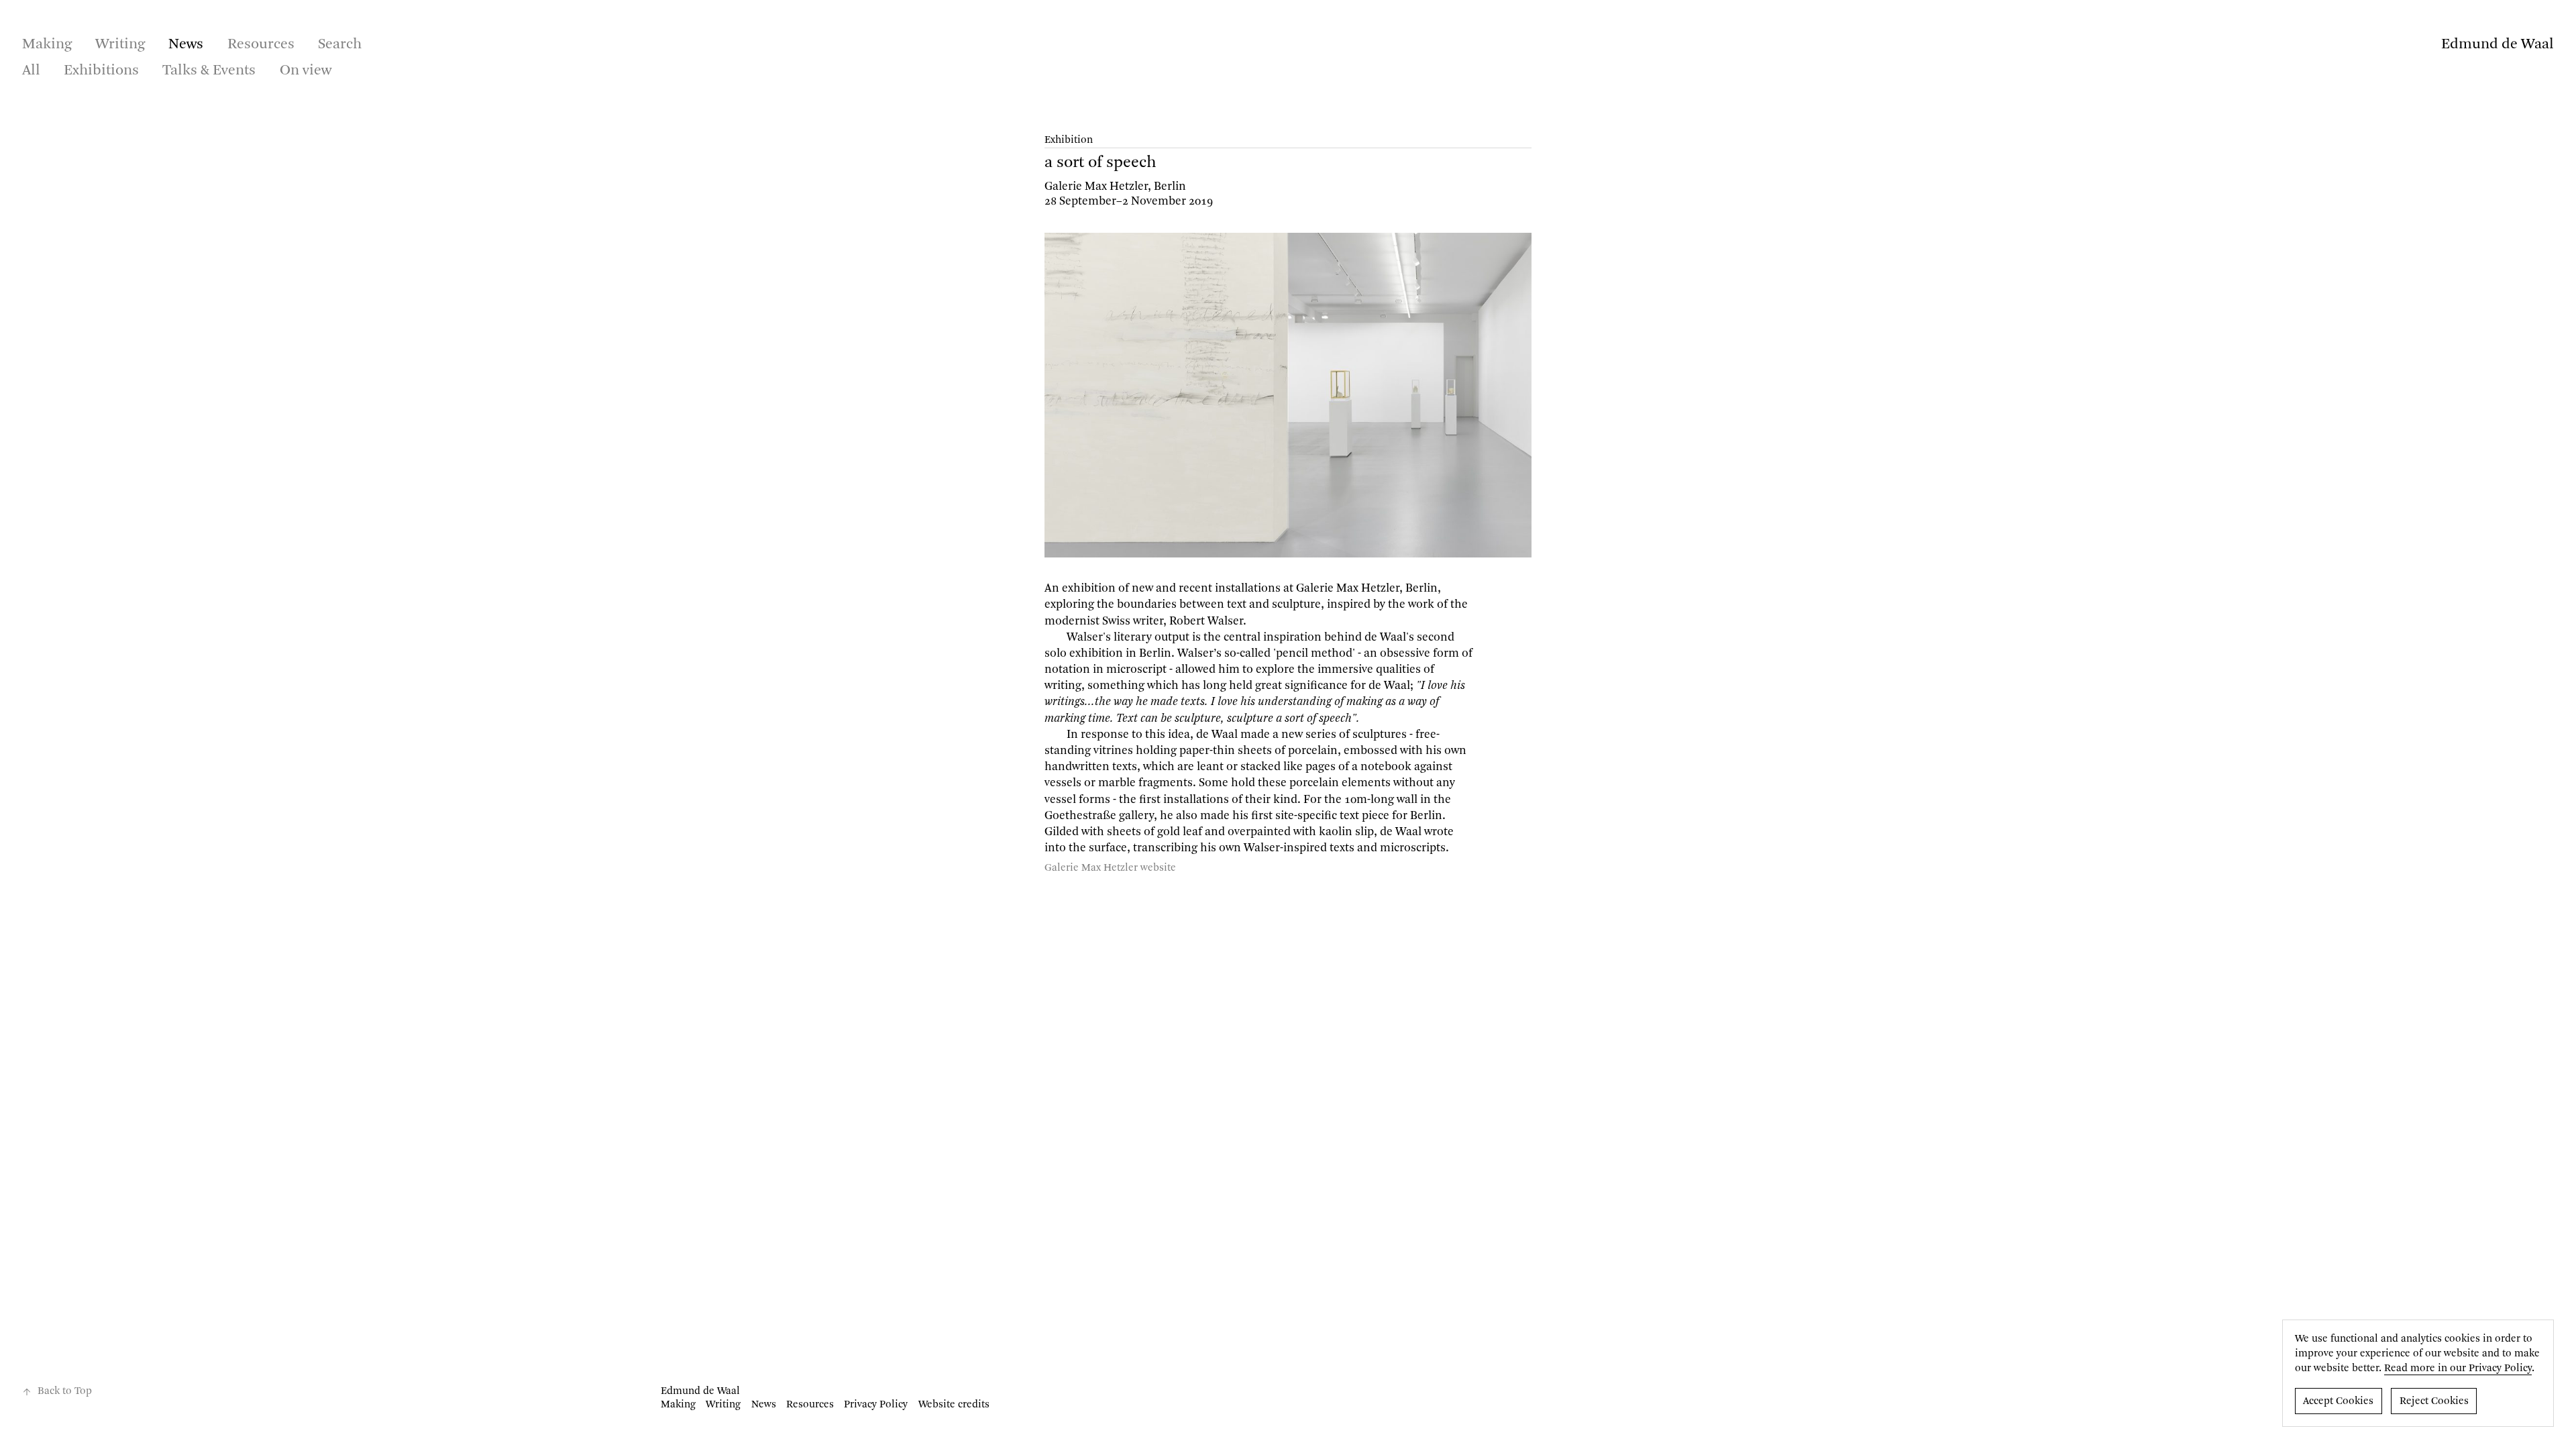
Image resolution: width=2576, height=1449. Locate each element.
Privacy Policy (876, 1405)
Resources (261, 44)
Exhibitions (101, 70)
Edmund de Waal (2498, 44)
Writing (120, 44)
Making (47, 44)
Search (340, 44)
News (186, 44)
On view (306, 70)
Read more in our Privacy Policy (2458, 1368)
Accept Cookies (2338, 1401)
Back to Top (65, 1391)
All (31, 70)
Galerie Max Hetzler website (1110, 868)
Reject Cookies (2434, 1401)
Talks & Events (209, 70)
